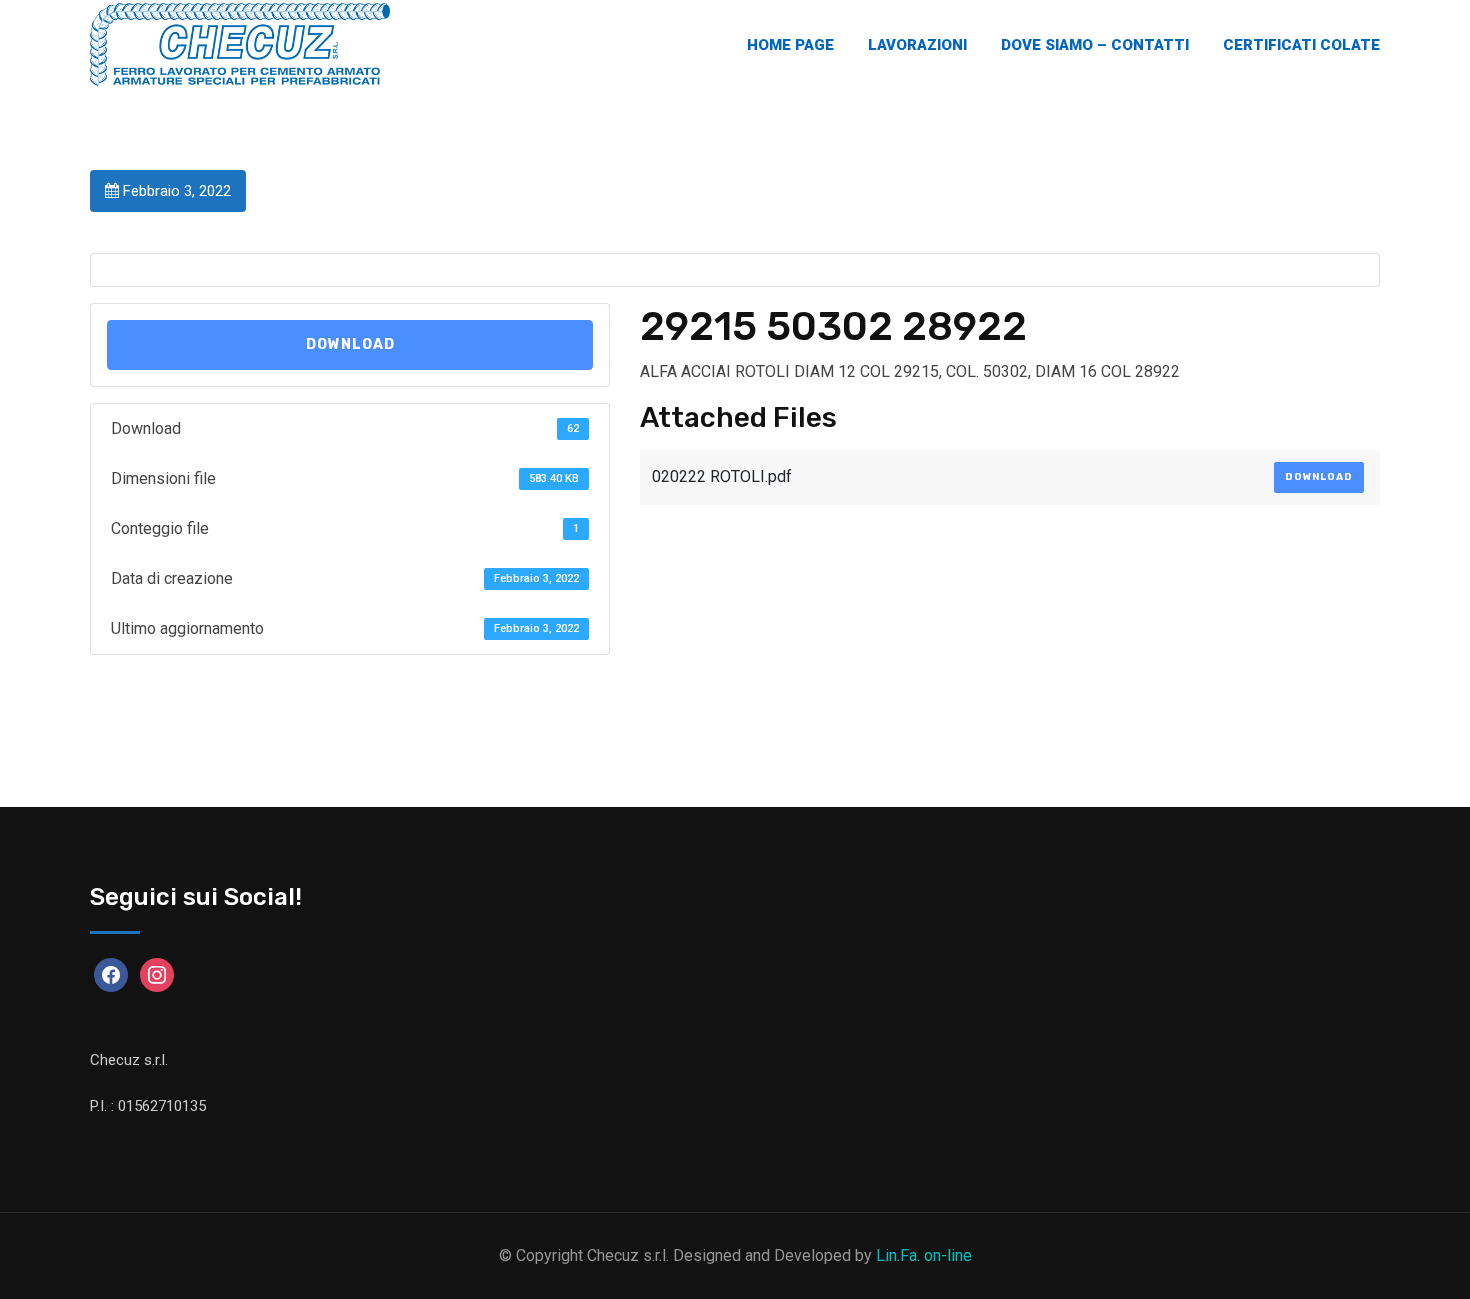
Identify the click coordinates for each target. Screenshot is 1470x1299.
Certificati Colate (1301, 45)
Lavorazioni (917, 45)
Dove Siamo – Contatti (1095, 45)
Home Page (790, 45)
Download (350, 344)
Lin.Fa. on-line (924, 1255)
